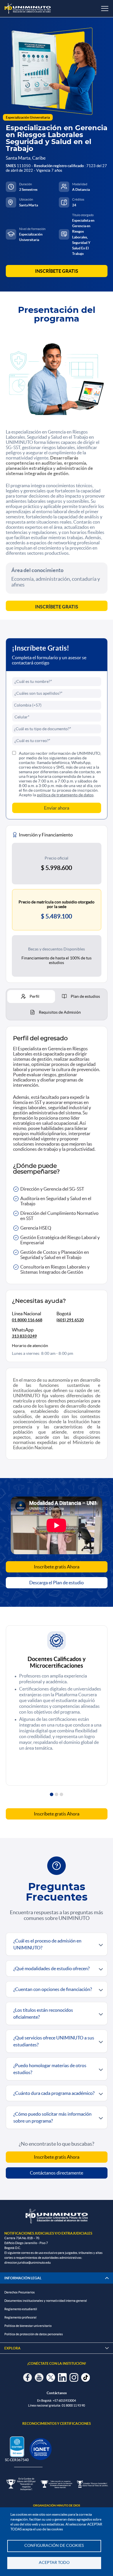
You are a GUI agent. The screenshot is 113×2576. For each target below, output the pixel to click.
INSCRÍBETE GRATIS (57, 271)
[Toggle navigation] (105, 9)
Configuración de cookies (54, 2546)
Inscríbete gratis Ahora (57, 1567)
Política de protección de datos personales (34, 2334)
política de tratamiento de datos (65, 795)
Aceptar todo (54, 2563)
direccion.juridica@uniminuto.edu (28, 2263)
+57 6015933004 (64, 2401)
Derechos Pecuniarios (20, 2292)
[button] (52, 1794)
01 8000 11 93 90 (73, 2405)
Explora (57, 2348)
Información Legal (23, 2278)
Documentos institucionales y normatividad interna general (46, 2301)
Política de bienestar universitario (28, 2326)
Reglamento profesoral (20, 2317)
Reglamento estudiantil (21, 2309)
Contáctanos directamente (57, 2173)
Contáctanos (57, 2393)
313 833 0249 (24, 1336)
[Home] (28, 9)
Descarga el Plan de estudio (57, 1583)
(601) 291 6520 (70, 1320)
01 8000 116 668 (27, 1320)
